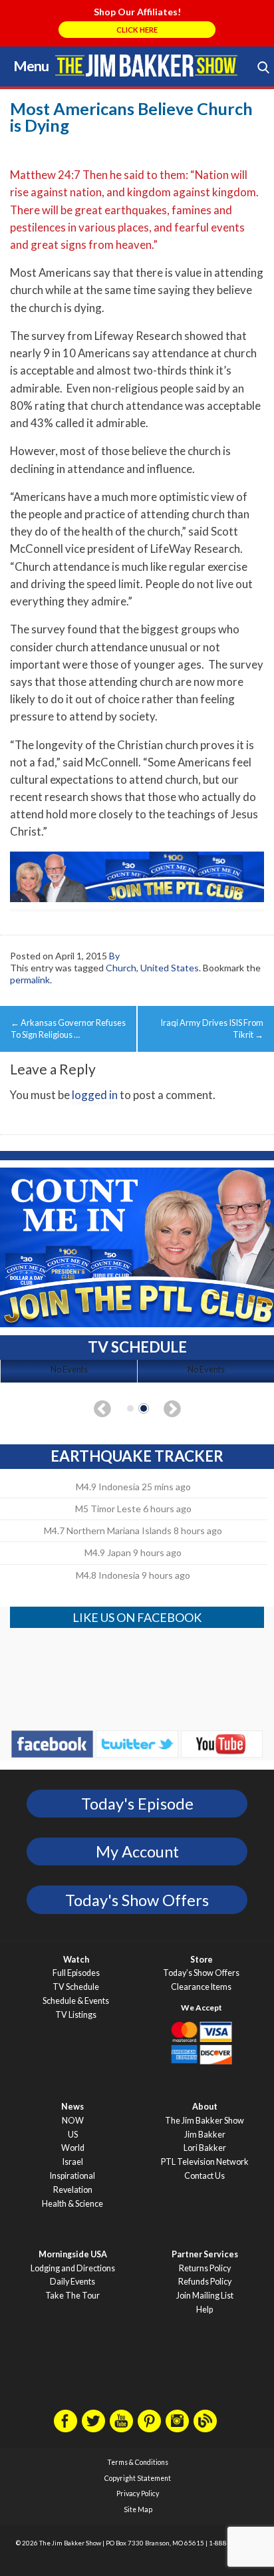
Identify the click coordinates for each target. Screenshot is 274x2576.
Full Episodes (76, 1973)
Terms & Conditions (138, 2462)
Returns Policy (205, 2268)
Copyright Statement (138, 2478)
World (73, 2148)
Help (205, 2310)
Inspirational (72, 2176)
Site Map (138, 2509)
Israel (73, 2162)
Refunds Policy (205, 2282)
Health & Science (72, 2204)
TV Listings (76, 2015)
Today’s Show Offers (201, 1973)
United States (170, 968)
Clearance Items (201, 1987)
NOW (73, 2121)
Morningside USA (73, 2254)
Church (121, 968)
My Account (137, 1851)
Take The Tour (72, 2296)
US (73, 2135)
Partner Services (205, 2254)
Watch (76, 1960)
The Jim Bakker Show (205, 2121)
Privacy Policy (138, 2494)
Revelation (73, 2190)
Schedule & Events (76, 2001)
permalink (30, 980)
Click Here (137, 30)
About (205, 2107)
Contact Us (205, 2176)
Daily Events (72, 2282)
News (72, 2107)
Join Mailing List (205, 2296)
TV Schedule (76, 1987)
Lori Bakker (205, 2148)
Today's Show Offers (137, 1900)
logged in (95, 1095)
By (114, 956)
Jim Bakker (146, 65)
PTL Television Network (205, 2162)
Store (202, 1960)
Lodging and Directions (73, 2268)
